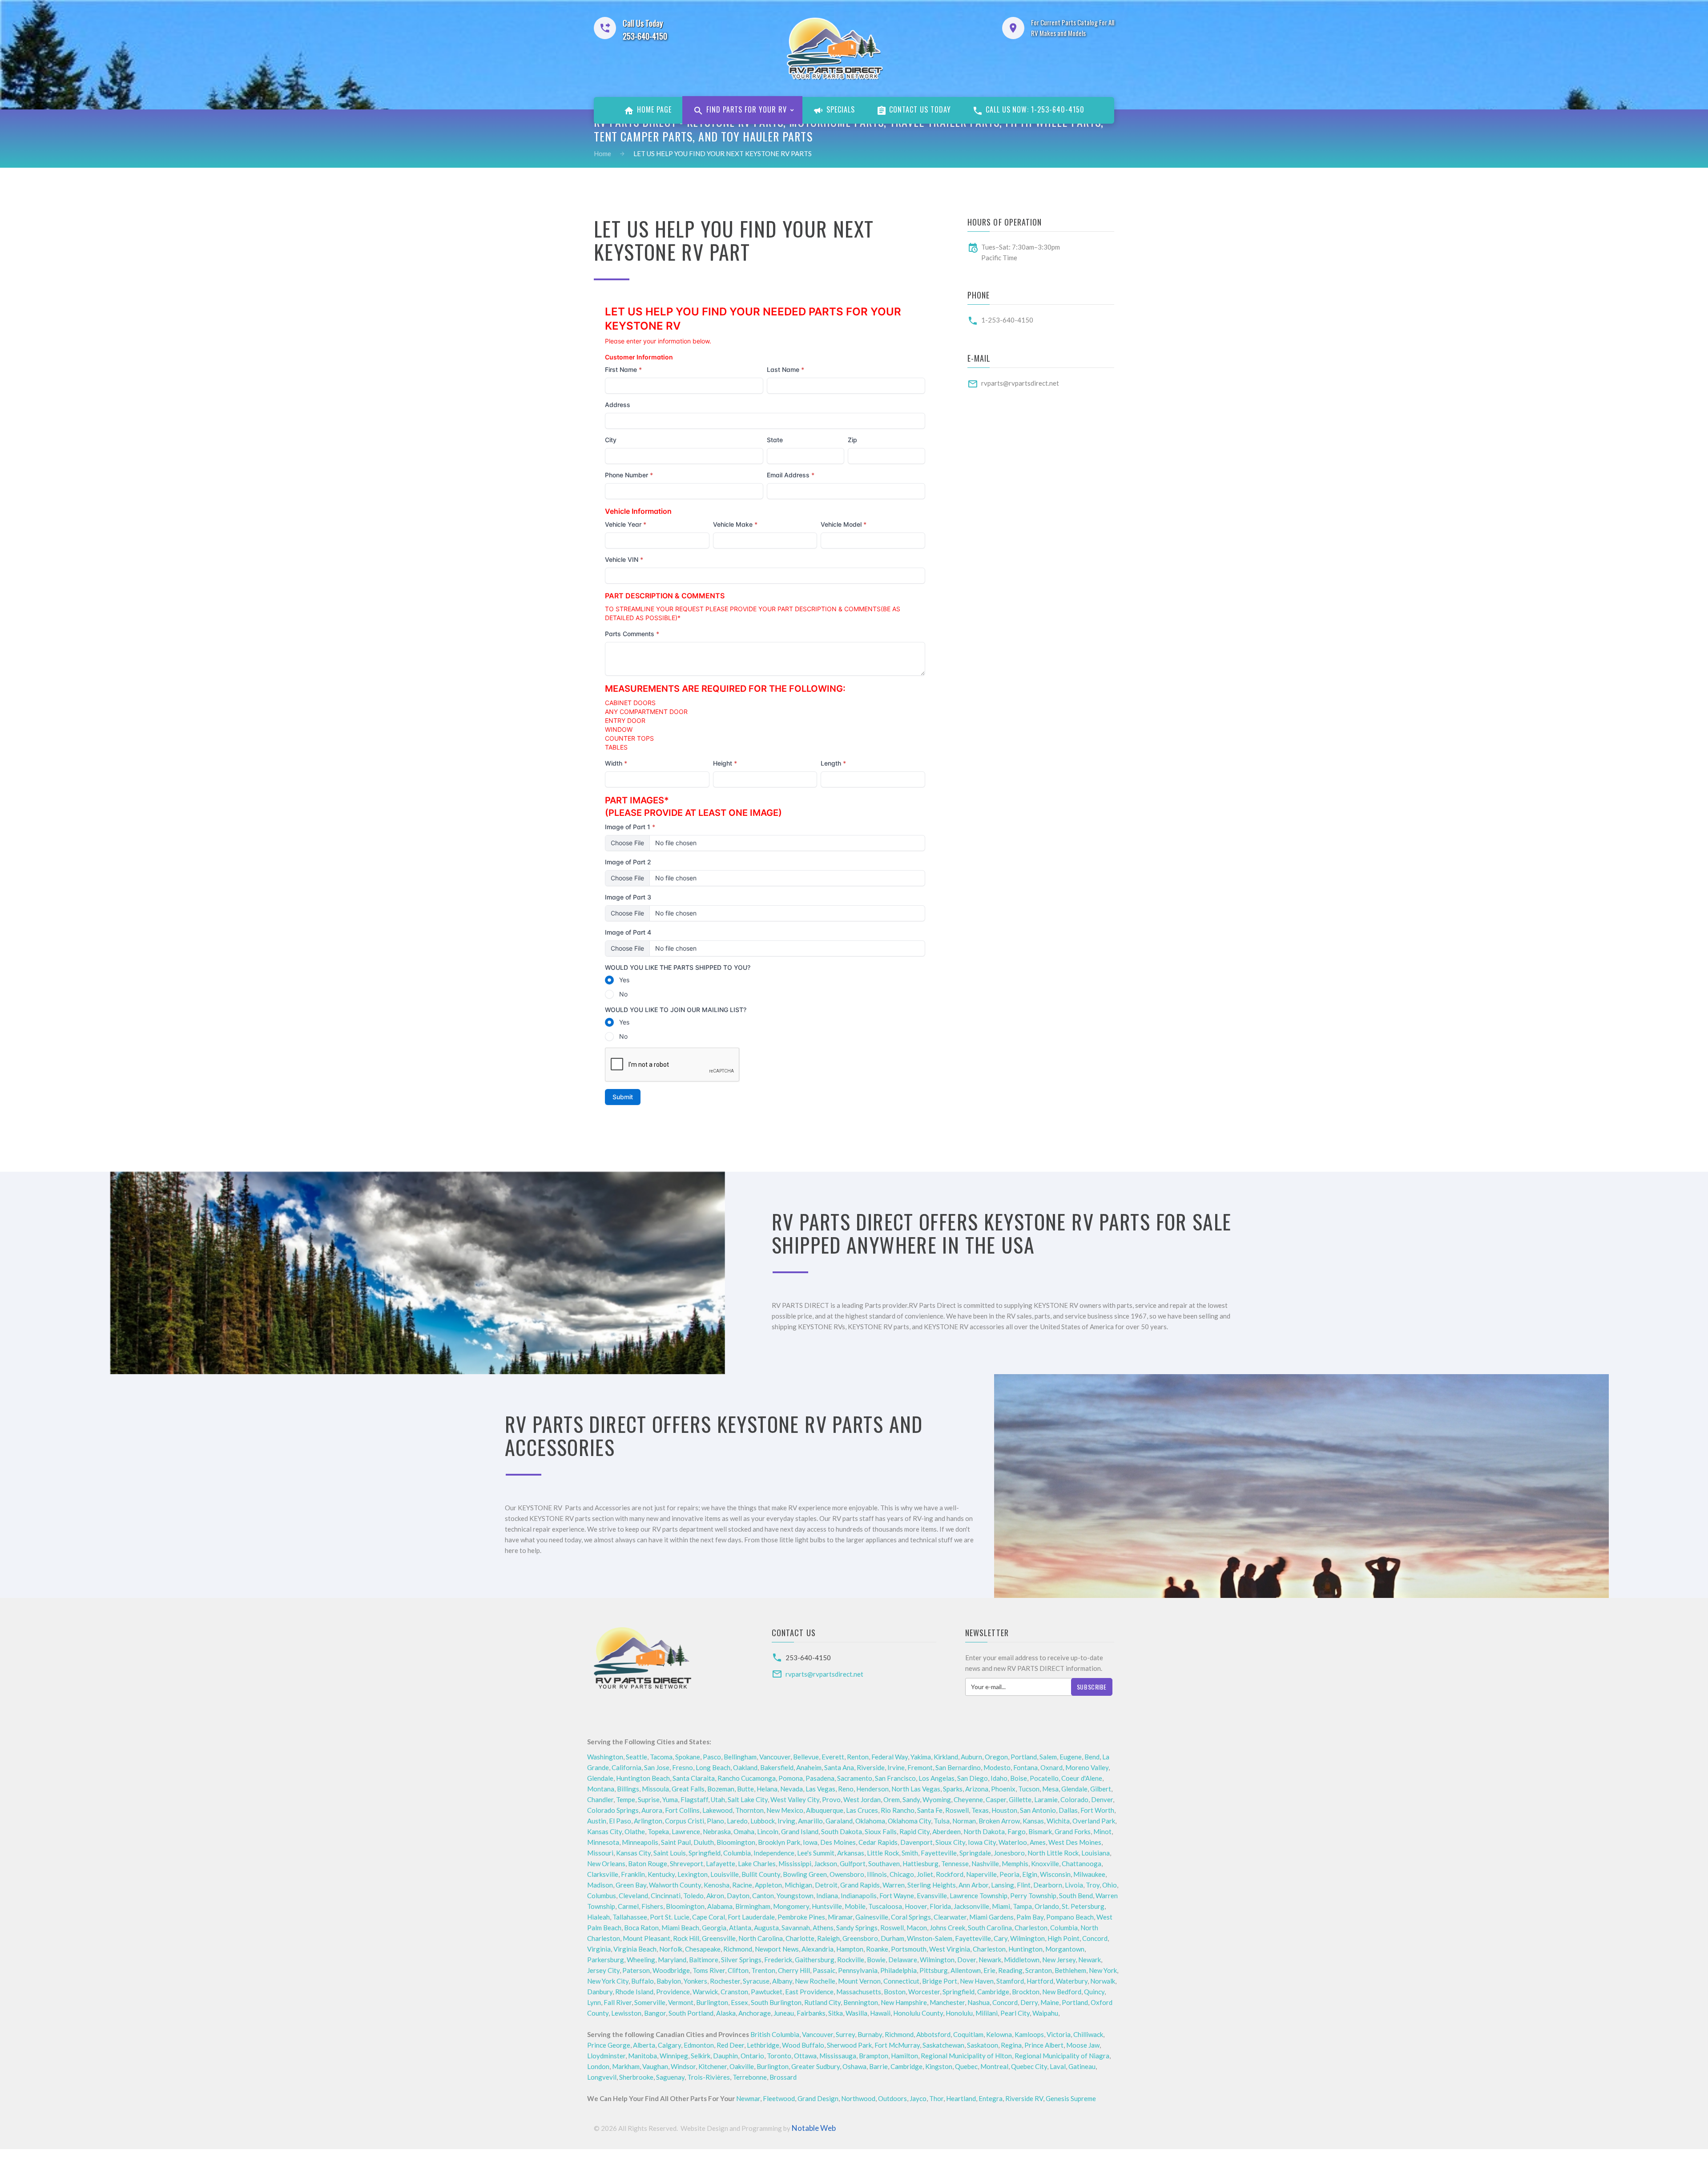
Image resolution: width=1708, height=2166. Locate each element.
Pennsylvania (858, 1970)
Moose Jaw (1083, 2045)
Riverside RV (1024, 2098)
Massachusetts (859, 1992)
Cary (1001, 1938)
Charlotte (800, 1938)
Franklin (633, 1874)
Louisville (725, 1874)
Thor (936, 2098)
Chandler (600, 1799)
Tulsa (942, 1821)
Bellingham (740, 1757)
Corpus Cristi (685, 1821)
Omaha (744, 1831)
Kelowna (999, 2034)
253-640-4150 (808, 1658)
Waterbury (1072, 1981)
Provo (831, 1799)
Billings (628, 1789)
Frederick (778, 1960)
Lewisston (626, 2013)
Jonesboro (1009, 1853)
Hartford (1040, 1981)
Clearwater (950, 1917)
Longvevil (602, 2077)
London (598, 2066)
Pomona (791, 1778)
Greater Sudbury (816, 2066)
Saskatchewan (943, 2045)
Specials (840, 109)
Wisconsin (1055, 1874)
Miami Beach (680, 1928)
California (626, 1767)
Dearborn (1048, 1885)
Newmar (748, 2098)
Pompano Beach (1070, 1917)
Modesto (997, 1767)
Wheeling (641, 1960)
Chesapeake (703, 1949)
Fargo (1017, 1831)
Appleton (768, 1885)
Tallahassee (630, 1917)
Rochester (725, 1981)
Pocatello (1044, 1778)
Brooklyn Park (779, 1842)
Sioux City (950, 1842)
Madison (600, 1885)
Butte (745, 1789)
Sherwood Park (849, 2045)
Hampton (850, 1949)
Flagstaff (694, 1799)
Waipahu (1045, 2013)
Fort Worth (1097, 1810)
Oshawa (854, 2066)
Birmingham (753, 1906)
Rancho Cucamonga (747, 1778)
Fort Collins (682, 1810)
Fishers (652, 1906)
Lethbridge (763, 2045)
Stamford (1010, 1981)
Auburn (971, 1757)
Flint (1024, 1885)
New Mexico (785, 1810)
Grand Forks (1073, 1831)
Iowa (810, 1842)
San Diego (973, 1778)
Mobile (855, 1906)
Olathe (635, 1831)
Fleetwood (779, 2098)
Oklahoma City (909, 1821)
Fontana (1025, 1767)
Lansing (1003, 1885)
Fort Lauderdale (751, 1917)
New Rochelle (815, 1981)
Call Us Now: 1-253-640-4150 (1034, 109)
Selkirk (701, 2056)
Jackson (826, 1863)
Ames (1038, 1842)
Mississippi (795, 1863)
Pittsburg (934, 1970)
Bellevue (806, 1757)
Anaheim (809, 1767)
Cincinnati (666, 1896)
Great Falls (688, 1789)
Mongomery (791, 1906)
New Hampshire (904, 2002)
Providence (673, 1992)
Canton (763, 1896)
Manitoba (643, 2056)
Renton (858, 1757)
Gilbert (1101, 1789)
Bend (1092, 1757)
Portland (1024, 1757)
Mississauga (838, 2056)
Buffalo (643, 1981)
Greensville (719, 1938)
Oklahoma (870, 1821)
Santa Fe (930, 1810)
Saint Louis (670, 1853)
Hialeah (598, 1917)
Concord (1095, 1938)
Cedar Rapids (878, 1842)
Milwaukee (1089, 1874)
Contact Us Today (919, 109)
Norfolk (671, 1949)
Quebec (966, 2066)
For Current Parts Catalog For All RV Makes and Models (1073, 28)
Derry (1029, 2002)
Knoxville (1045, 1863)
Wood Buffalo (803, 2045)
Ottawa (805, 2056)
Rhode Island (634, 1992)
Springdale (975, 1853)
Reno (846, 1789)
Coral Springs (911, 1917)
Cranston (734, 1992)
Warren (894, 1885)
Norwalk (1103, 1981)
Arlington (648, 1821)
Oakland (745, 1767)
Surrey (845, 2034)
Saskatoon (983, 2045)
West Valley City (795, 1799)
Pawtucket (767, 1992)
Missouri (600, 1853)
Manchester (947, 2002)
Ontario (752, 2056)
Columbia (737, 1853)
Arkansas (851, 1853)
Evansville (932, 1896)
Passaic (824, 1970)
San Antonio (1038, 1810)
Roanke (877, 1949)
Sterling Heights (932, 1885)
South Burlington (776, 2002)
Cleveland (633, 1896)
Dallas (1068, 1810)
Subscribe (1092, 1687)
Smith (910, 1853)
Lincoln (768, 1831)
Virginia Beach (635, 1949)
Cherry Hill (794, 1970)
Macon (917, 1928)
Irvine (896, 1767)
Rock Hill (686, 1938)
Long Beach (713, 1767)
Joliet (925, 1874)
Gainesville (872, 1917)
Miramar (840, 1917)
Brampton (874, 2056)
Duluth (704, 1842)
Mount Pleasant (647, 1938)
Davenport (916, 1842)
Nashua (979, 2002)
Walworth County (675, 1885)
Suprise (649, 1799)
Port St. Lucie (670, 1917)
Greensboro (860, 1938)
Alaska (726, 2013)
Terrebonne (750, 2077)
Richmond (738, 1949)
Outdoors (892, 2098)
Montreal (994, 2066)
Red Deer (730, 2045)
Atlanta (740, 1928)
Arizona (977, 1789)
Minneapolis (640, 1842)
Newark (990, 1960)
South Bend (1076, 1896)
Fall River (618, 2002)
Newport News (777, 1949)
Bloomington (736, 1842)
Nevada (792, 1789)
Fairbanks (811, 2013)
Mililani (987, 2013)
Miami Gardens (991, 1917)
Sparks (953, 1789)
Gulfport (853, 1863)
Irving (786, 1821)
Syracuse (756, 1981)
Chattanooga (1082, 1863)
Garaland (839, 1821)
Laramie (1046, 1799)
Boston (895, 1992)
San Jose (657, 1767)
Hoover (916, 1906)
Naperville (981, 1874)
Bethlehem (1070, 1970)
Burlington (712, 2002)
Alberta (644, 2045)
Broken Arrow (999, 1821)
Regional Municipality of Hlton (966, 2056)
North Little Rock (1053, 1853)
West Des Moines (1075, 1842)
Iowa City (982, 1842)
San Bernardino (958, 1767)
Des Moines (838, 1842)
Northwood (858, 2098)
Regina (1011, 2045)
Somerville (650, 2002)
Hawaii (880, 2013)
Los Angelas (937, 1778)
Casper (996, 1799)
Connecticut (901, 1981)
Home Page (653, 109)
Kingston (939, 2066)
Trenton (763, 1970)
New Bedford (1062, 1992)
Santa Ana (839, 1767)
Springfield (705, 1853)
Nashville (985, 1863)
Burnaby (870, 2034)
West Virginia (950, 1949)
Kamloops (1029, 2034)
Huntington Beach (643, 1778)
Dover (967, 1960)
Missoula (655, 1789)
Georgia (714, 1928)
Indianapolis (859, 1896)
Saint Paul (676, 1842)
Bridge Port (940, 1981)
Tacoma (661, 1757)
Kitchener (713, 2066)
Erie (989, 1970)
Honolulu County (918, 2013)
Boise (1019, 1778)
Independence (774, 1853)
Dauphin (725, 2056)
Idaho (999, 1778)
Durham (892, 1938)
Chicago (902, 1874)
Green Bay (631, 1885)
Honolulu (959, 2013)
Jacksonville (971, 1906)
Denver (1102, 1799)
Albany (782, 1981)
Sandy (911, 1799)
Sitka (836, 2013)
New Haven (977, 1981)
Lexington (693, 1874)
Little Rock (883, 1853)
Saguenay (670, 2077)
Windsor (683, 2066)
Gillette (1020, 1799)
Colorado (1074, 1799)
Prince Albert (1044, 2045)
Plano (715, 1821)
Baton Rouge (648, 1863)
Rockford (950, 1874)
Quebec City (1029, 2066)
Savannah (796, 1928)
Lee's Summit (816, 1853)
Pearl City (1015, 2013)
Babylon (669, 1981)
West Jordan (862, 1799)
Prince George (609, 2045)
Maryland (672, 1960)
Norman (964, 1821)
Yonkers (695, 1981)
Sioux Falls (881, 1831)
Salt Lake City (748, 1799)
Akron (715, 1896)
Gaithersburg (815, 1960)
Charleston (1031, 1928)
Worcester (924, 1992)
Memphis (1015, 1863)
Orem (892, 1799)
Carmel (628, 1906)
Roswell (957, 1810)
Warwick (705, 1992)
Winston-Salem (930, 1938)
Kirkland (946, 1757)
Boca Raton (641, 1928)
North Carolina (761, 1938)
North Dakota (984, 1831)
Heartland (961, 2098)
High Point (1063, 1938)
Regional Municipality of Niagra (1062, 2056)
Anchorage (755, 2013)
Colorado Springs (613, 1810)
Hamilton (904, 2056)
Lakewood (717, 1810)
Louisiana (1096, 1853)
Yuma (670, 1799)
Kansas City (604, 1831)
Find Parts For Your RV (745, 109)
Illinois (877, 1874)
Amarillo (810, 1821)
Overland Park (1094, 1821)
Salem (1048, 1757)
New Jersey (1059, 1960)
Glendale (600, 1778)
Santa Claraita (694, 1778)
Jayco (918, 2098)
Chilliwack (1088, 2034)
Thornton (749, 1810)
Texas (980, 1810)
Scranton (1039, 1970)
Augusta (766, 1928)
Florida (940, 1906)
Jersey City (603, 1970)
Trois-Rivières (709, 2077)
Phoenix (1003, 1789)
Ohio (1110, 1885)
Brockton (1026, 1992)
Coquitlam (968, 2034)
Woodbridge (671, 1970)
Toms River (709, 1970)
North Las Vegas (916, 1789)
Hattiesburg (920, 1863)
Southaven (884, 1863)
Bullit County (761, 1874)
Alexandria (818, 1949)
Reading (1010, 1970)
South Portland (691, 2013)
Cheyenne (968, 1799)
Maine (1050, 2002)
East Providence (809, 1992)
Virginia (599, 1949)
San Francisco (895, 1778)
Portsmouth (909, 1949)
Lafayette (721, 1863)
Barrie (878, 2066)
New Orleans (606, 1863)
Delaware (903, 1960)
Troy (1093, 1885)
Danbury (600, 1992)
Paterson (636, 1970)
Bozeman (721, 1789)
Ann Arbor (973, 1885)
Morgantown (1065, 1949)
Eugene (1071, 1757)
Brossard (783, 2077)
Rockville (851, 1960)
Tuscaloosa (885, 1906)
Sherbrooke (636, 2077)
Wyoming (937, 1799)
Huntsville (827, 1906)
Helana (767, 1789)
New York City (608, 1981)
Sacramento (855, 1778)
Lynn (594, 2002)
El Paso (620, 1821)
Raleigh (828, 1938)
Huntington (1025, 1949)
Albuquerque (825, 1810)
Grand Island (800, 1831)
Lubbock (763, 1821)
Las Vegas (820, 1789)
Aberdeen (947, 1831)
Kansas (1033, 1821)
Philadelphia (898, 1970)
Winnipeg (674, 2056)
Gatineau (1082, 2066)
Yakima (921, 1757)
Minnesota (603, 1842)
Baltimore (704, 1960)
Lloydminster (606, 2056)
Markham (626, 2066)
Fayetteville (939, 1853)
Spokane (688, 1757)
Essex (739, 2002)
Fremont (920, 1767)
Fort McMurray (897, 2045)
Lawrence (686, 1831)
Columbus (602, 1896)
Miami (1001, 1906)
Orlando (1047, 1906)
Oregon (996, 1757)
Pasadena (820, 1778)
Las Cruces (862, 1810)
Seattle (636, 1757)
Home (602, 153)
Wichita (1058, 1821)
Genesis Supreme (1071, 2098)
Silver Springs (741, 1960)
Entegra (991, 2098)
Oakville (742, 2066)
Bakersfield (777, 1767)
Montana (601, 1789)
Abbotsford (933, 2034)
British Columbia (775, 2034)
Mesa (1050, 1789)
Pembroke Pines (801, 1917)
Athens (823, 1928)
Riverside (871, 1767)
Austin (597, 1821)
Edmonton (699, 2045)
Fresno (683, 1767)
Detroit (826, 1885)
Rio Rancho (898, 1810)
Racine (742, 1885)
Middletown (1022, 1960)
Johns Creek (947, 1928)
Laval (1058, 2066)
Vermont (681, 2002)
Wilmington (1027, 1938)
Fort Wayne (897, 1896)
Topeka (658, 1831)
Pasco (712, 1757)
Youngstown (795, 1896)
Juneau (784, 2013)
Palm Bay (1030, 1917)
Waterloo (1013, 1842)
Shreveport (687, 1863)
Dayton (738, 1896)
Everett (833, 1757)
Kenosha (717, 1885)
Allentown (966, 1970)
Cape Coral (709, 1917)
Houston (1004, 1810)
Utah (718, 1799)
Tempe (626, 1799)
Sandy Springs (857, 1928)
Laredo (737, 1821)
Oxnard (1051, 1767)
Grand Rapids (860, 1885)
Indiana (827, 1896)
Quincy (1094, 1992)
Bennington (861, 2002)
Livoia (1074, 1885)
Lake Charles (757, 1863)
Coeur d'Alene (1082, 1778)
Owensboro (847, 1874)
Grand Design (818, 2098)
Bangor (655, 2013)
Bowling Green (805, 1874)
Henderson (872, 1789)
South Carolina (990, 1928)
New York (1103, 1970)
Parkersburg (606, 1960)
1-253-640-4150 (1007, 320)
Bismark (1040, 1831)
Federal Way (890, 1757)
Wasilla (856, 2013)
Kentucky (661, 1874)
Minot (1102, 1831)
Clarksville (603, 1874)
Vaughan (655, 2066)
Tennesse (955, 1863)
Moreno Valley (1087, 1767)
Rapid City (914, 1831)
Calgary (669, 2045)
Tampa (1022, 1906)
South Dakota (842, 1831)
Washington (605, 1757)
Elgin (1030, 1874)
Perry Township (1033, 1896)
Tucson (1029, 1789)
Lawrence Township (979, 1896)
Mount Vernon (859, 1981)
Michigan (798, 1885)
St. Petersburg (1083, 1906)
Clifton (738, 1970)
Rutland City (822, 2002)
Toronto (779, 2056)
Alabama (720, 1906)
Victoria (1059, 2034)
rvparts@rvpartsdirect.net (1020, 383)
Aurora (652, 1810)
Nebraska (717, 1831)
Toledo (693, 1896)
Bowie (876, 1960)
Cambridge (993, 1992)
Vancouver (775, 1757)
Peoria (1009, 1874)
